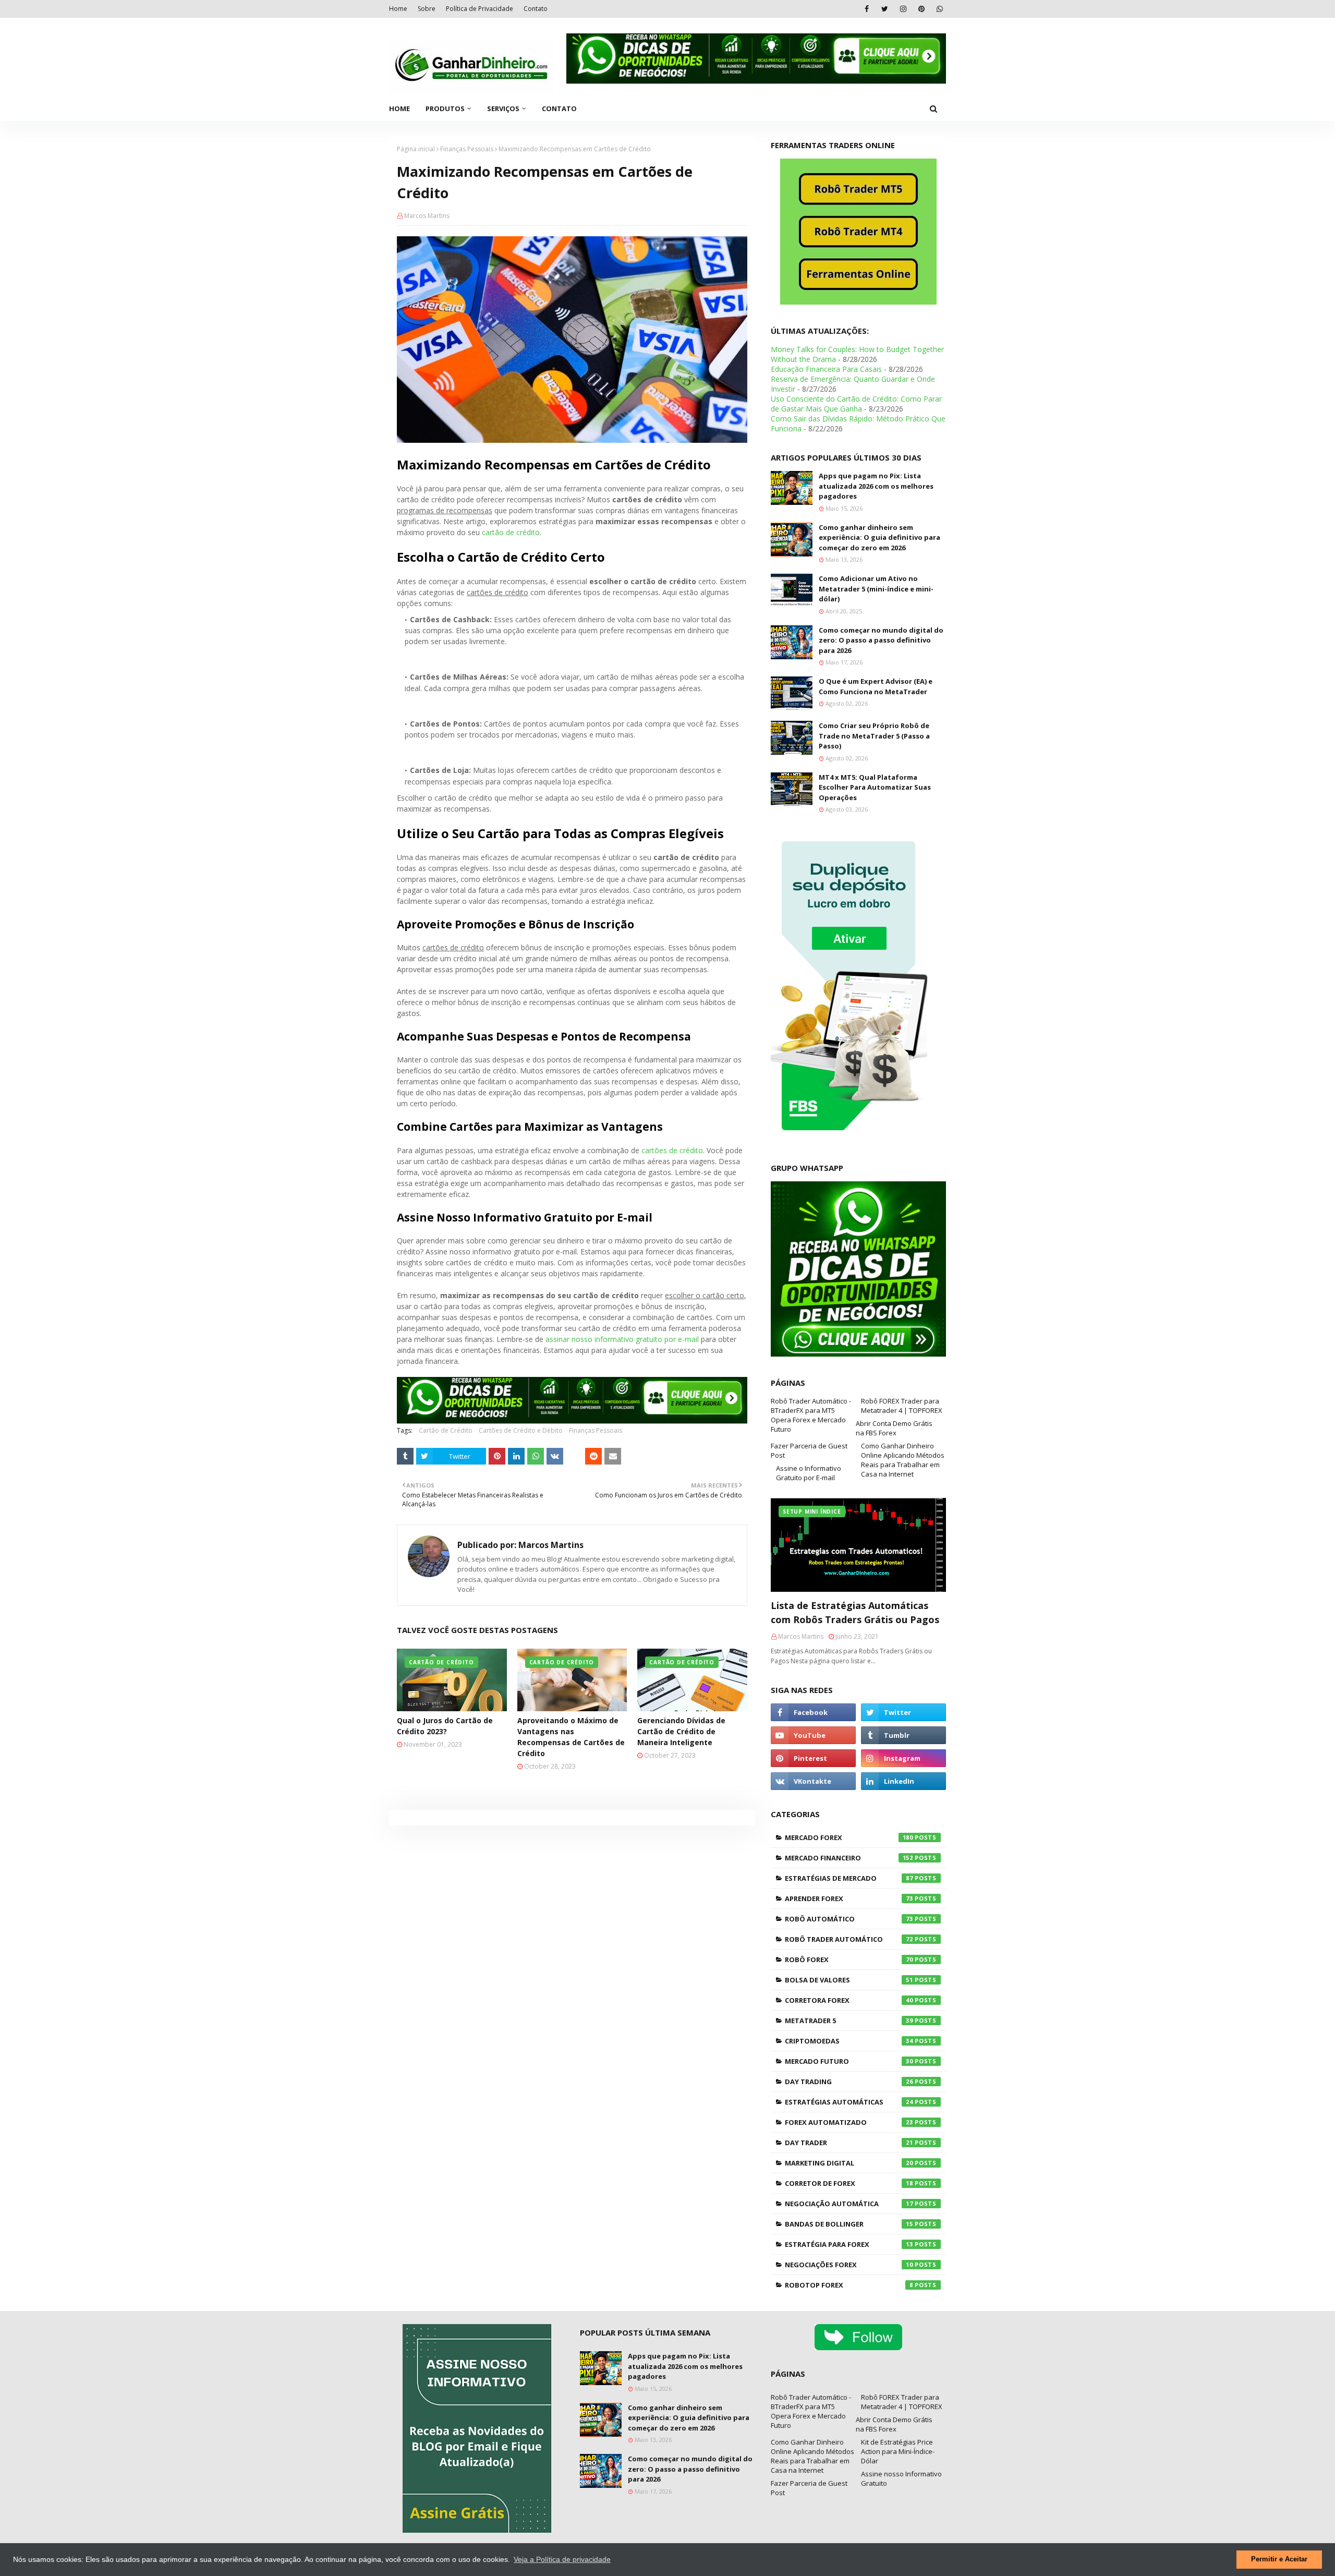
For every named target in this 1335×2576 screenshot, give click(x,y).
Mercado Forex (849, 1837)
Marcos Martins (427, 216)
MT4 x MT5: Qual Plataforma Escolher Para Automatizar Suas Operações (875, 787)
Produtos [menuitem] (445, 108)
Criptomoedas (849, 2041)
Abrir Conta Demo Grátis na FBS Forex (894, 1428)
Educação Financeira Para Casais (826, 369)
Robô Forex (849, 1960)
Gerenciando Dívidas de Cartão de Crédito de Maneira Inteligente (681, 1731)
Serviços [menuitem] (503, 108)
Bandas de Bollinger (849, 2224)
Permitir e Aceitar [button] (1279, 2559)
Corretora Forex (849, 2000)
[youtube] (813, 1735)
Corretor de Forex (849, 2183)
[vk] (813, 1781)
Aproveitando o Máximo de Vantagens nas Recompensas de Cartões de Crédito (571, 1737)
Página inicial (416, 149)
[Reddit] (593, 1456)
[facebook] (866, 9)
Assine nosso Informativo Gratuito (901, 2478)
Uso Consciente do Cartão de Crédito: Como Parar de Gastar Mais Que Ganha (856, 404)
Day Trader (849, 2143)
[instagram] (903, 9)
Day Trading (849, 2082)
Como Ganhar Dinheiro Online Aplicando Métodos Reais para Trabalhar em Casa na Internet (903, 1460)
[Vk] (555, 1456)
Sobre (427, 9)
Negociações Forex (849, 2265)
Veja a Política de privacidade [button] (562, 2559)
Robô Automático (849, 1919)
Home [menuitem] (399, 108)
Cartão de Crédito (446, 1430)
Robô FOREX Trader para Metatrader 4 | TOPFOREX (902, 1406)
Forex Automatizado (849, 2122)
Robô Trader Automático (849, 1939)
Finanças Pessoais (467, 149)
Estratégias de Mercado (849, 1878)
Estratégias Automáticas (849, 2102)
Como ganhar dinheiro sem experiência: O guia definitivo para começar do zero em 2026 (879, 537)
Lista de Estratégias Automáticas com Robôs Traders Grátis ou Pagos (855, 1612)
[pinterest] (921, 9)
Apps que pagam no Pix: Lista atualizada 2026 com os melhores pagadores (876, 486)
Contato (536, 9)
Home (398, 9)
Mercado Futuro (849, 2061)
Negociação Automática (849, 2204)
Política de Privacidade (480, 9)
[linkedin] (903, 1781)
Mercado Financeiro (849, 1858)
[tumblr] (903, 1735)
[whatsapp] (939, 9)
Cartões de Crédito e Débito (521, 1430)
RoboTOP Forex (849, 2285)
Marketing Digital (849, 2163)
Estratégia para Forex (849, 2244)
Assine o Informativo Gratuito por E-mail (809, 1473)
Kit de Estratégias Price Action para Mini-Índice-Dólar (898, 2451)
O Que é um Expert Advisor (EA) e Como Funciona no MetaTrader (876, 686)
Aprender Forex (849, 1898)
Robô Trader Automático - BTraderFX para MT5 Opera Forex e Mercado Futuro (811, 1415)
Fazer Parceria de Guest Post (809, 1450)
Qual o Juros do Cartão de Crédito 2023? (445, 1726)
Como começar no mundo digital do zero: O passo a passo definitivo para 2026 (881, 640)
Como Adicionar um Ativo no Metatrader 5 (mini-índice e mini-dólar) (876, 589)
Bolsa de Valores (849, 1980)
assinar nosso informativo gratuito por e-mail (622, 1339)
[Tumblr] (405, 1456)
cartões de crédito (672, 1150)
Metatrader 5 (849, 2021)
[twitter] (885, 9)
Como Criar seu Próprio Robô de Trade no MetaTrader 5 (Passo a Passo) (874, 736)
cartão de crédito (511, 532)
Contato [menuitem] (559, 108)
